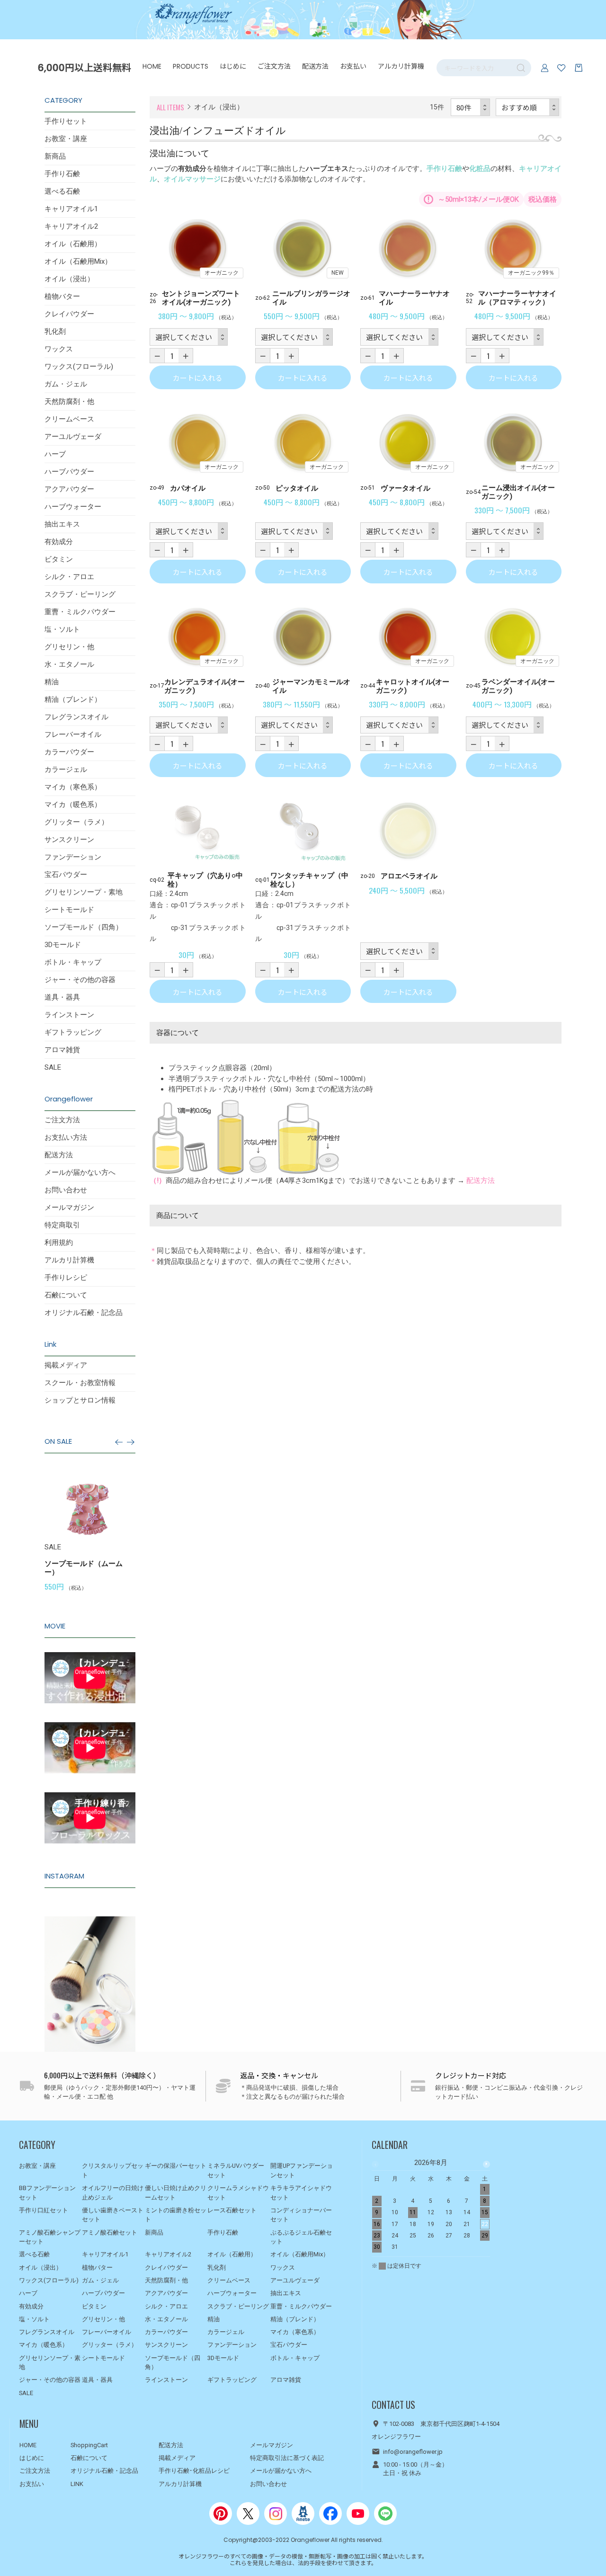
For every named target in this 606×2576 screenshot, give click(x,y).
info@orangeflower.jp (413, 2452)
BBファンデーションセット (47, 2193)
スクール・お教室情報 (80, 1383)
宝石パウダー (66, 875)
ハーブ (55, 454)
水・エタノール (69, 664)
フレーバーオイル (73, 734)
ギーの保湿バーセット (176, 2166)
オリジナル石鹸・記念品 (84, 1313)
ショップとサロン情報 (80, 1400)
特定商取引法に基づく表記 (287, 2458)
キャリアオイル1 (71, 209)
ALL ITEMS (170, 107)
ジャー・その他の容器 (80, 980)
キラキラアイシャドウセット (301, 2193)
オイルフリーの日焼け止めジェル (113, 2193)
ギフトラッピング (73, 1032)
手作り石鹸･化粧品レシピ (194, 2471)
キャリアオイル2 (71, 226)
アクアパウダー (69, 489)
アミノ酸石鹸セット (110, 2232)
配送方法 (315, 66)
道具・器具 (62, 997)
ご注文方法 (274, 66)
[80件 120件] (471, 107)
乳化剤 (55, 331)
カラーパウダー (69, 752)
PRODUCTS (191, 66)
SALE (53, 1067)
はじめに (233, 66)
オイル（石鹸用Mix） (78, 261)
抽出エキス (62, 524)
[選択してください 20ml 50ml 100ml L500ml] (294, 337)
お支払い (353, 66)
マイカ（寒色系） (73, 787)
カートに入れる (198, 378)
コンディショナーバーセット (301, 2215)
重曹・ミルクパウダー (80, 612)
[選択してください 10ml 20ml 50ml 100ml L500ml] (189, 337)
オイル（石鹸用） (73, 244)
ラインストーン (69, 1015)
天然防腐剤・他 (69, 402)
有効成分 (59, 542)
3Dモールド (63, 945)
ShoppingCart (89, 2445)
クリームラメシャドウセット (238, 2193)
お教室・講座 (66, 139)
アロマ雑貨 (62, 1050)
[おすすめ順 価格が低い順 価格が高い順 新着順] (528, 107)
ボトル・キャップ (73, 962)
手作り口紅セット (44, 2210)
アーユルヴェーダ (73, 437)
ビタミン (59, 559)
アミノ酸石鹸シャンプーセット (50, 2237)
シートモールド (69, 910)
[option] (128, 1529)
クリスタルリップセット (113, 2170)
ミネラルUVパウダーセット (236, 2170)
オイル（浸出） (69, 279)
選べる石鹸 (62, 191)
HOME (152, 66)
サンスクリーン (69, 840)
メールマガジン (69, 1207)
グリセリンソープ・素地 (84, 892)
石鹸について (66, 1295)
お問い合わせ (66, 1190)
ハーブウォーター (73, 507)
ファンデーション (73, 857)
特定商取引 (62, 1225)
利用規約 (59, 1243)
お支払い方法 (66, 1137)
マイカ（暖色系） (73, 805)
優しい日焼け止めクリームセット (176, 2193)
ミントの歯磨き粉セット (176, 2215)
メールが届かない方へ (80, 1172)
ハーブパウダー (69, 472)
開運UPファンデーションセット (302, 2170)
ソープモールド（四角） (84, 927)
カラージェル (66, 769)
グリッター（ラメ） (76, 822)
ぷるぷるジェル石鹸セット (301, 2237)
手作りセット (66, 121)
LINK (77, 2484)
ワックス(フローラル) (79, 367)
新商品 (55, 156)
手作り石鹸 (62, 174)
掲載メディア (66, 1365)
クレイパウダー (69, 314)
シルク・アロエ (69, 577)
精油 (52, 682)
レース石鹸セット (232, 2210)
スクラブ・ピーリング (80, 594)
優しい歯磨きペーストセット (113, 2215)
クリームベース (69, 419)
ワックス (59, 349)
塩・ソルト (62, 629)
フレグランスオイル (76, 717)
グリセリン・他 (69, 647)
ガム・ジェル (66, 384)
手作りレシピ (66, 1278)
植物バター (62, 296)
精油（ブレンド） (73, 699)
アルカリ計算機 (401, 66)
